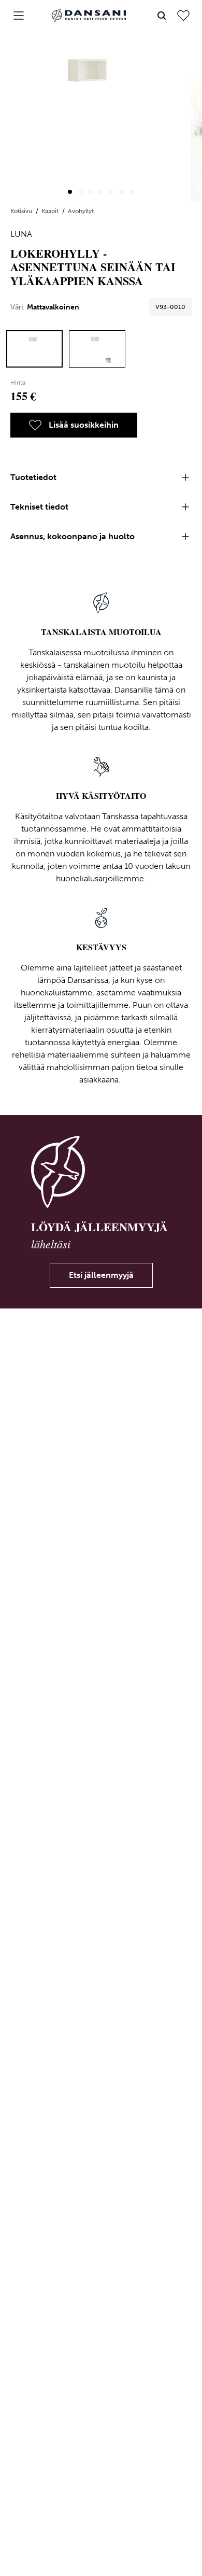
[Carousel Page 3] (91, 192)
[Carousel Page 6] (122, 192)
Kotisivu (22, 211)
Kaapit (51, 211)
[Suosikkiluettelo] (183, 16)
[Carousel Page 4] (101, 192)
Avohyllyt (81, 211)
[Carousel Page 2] (80, 192)
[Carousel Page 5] (111, 192)
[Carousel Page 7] (132, 192)
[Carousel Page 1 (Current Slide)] (70, 192)
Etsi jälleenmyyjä (101, 1275)
